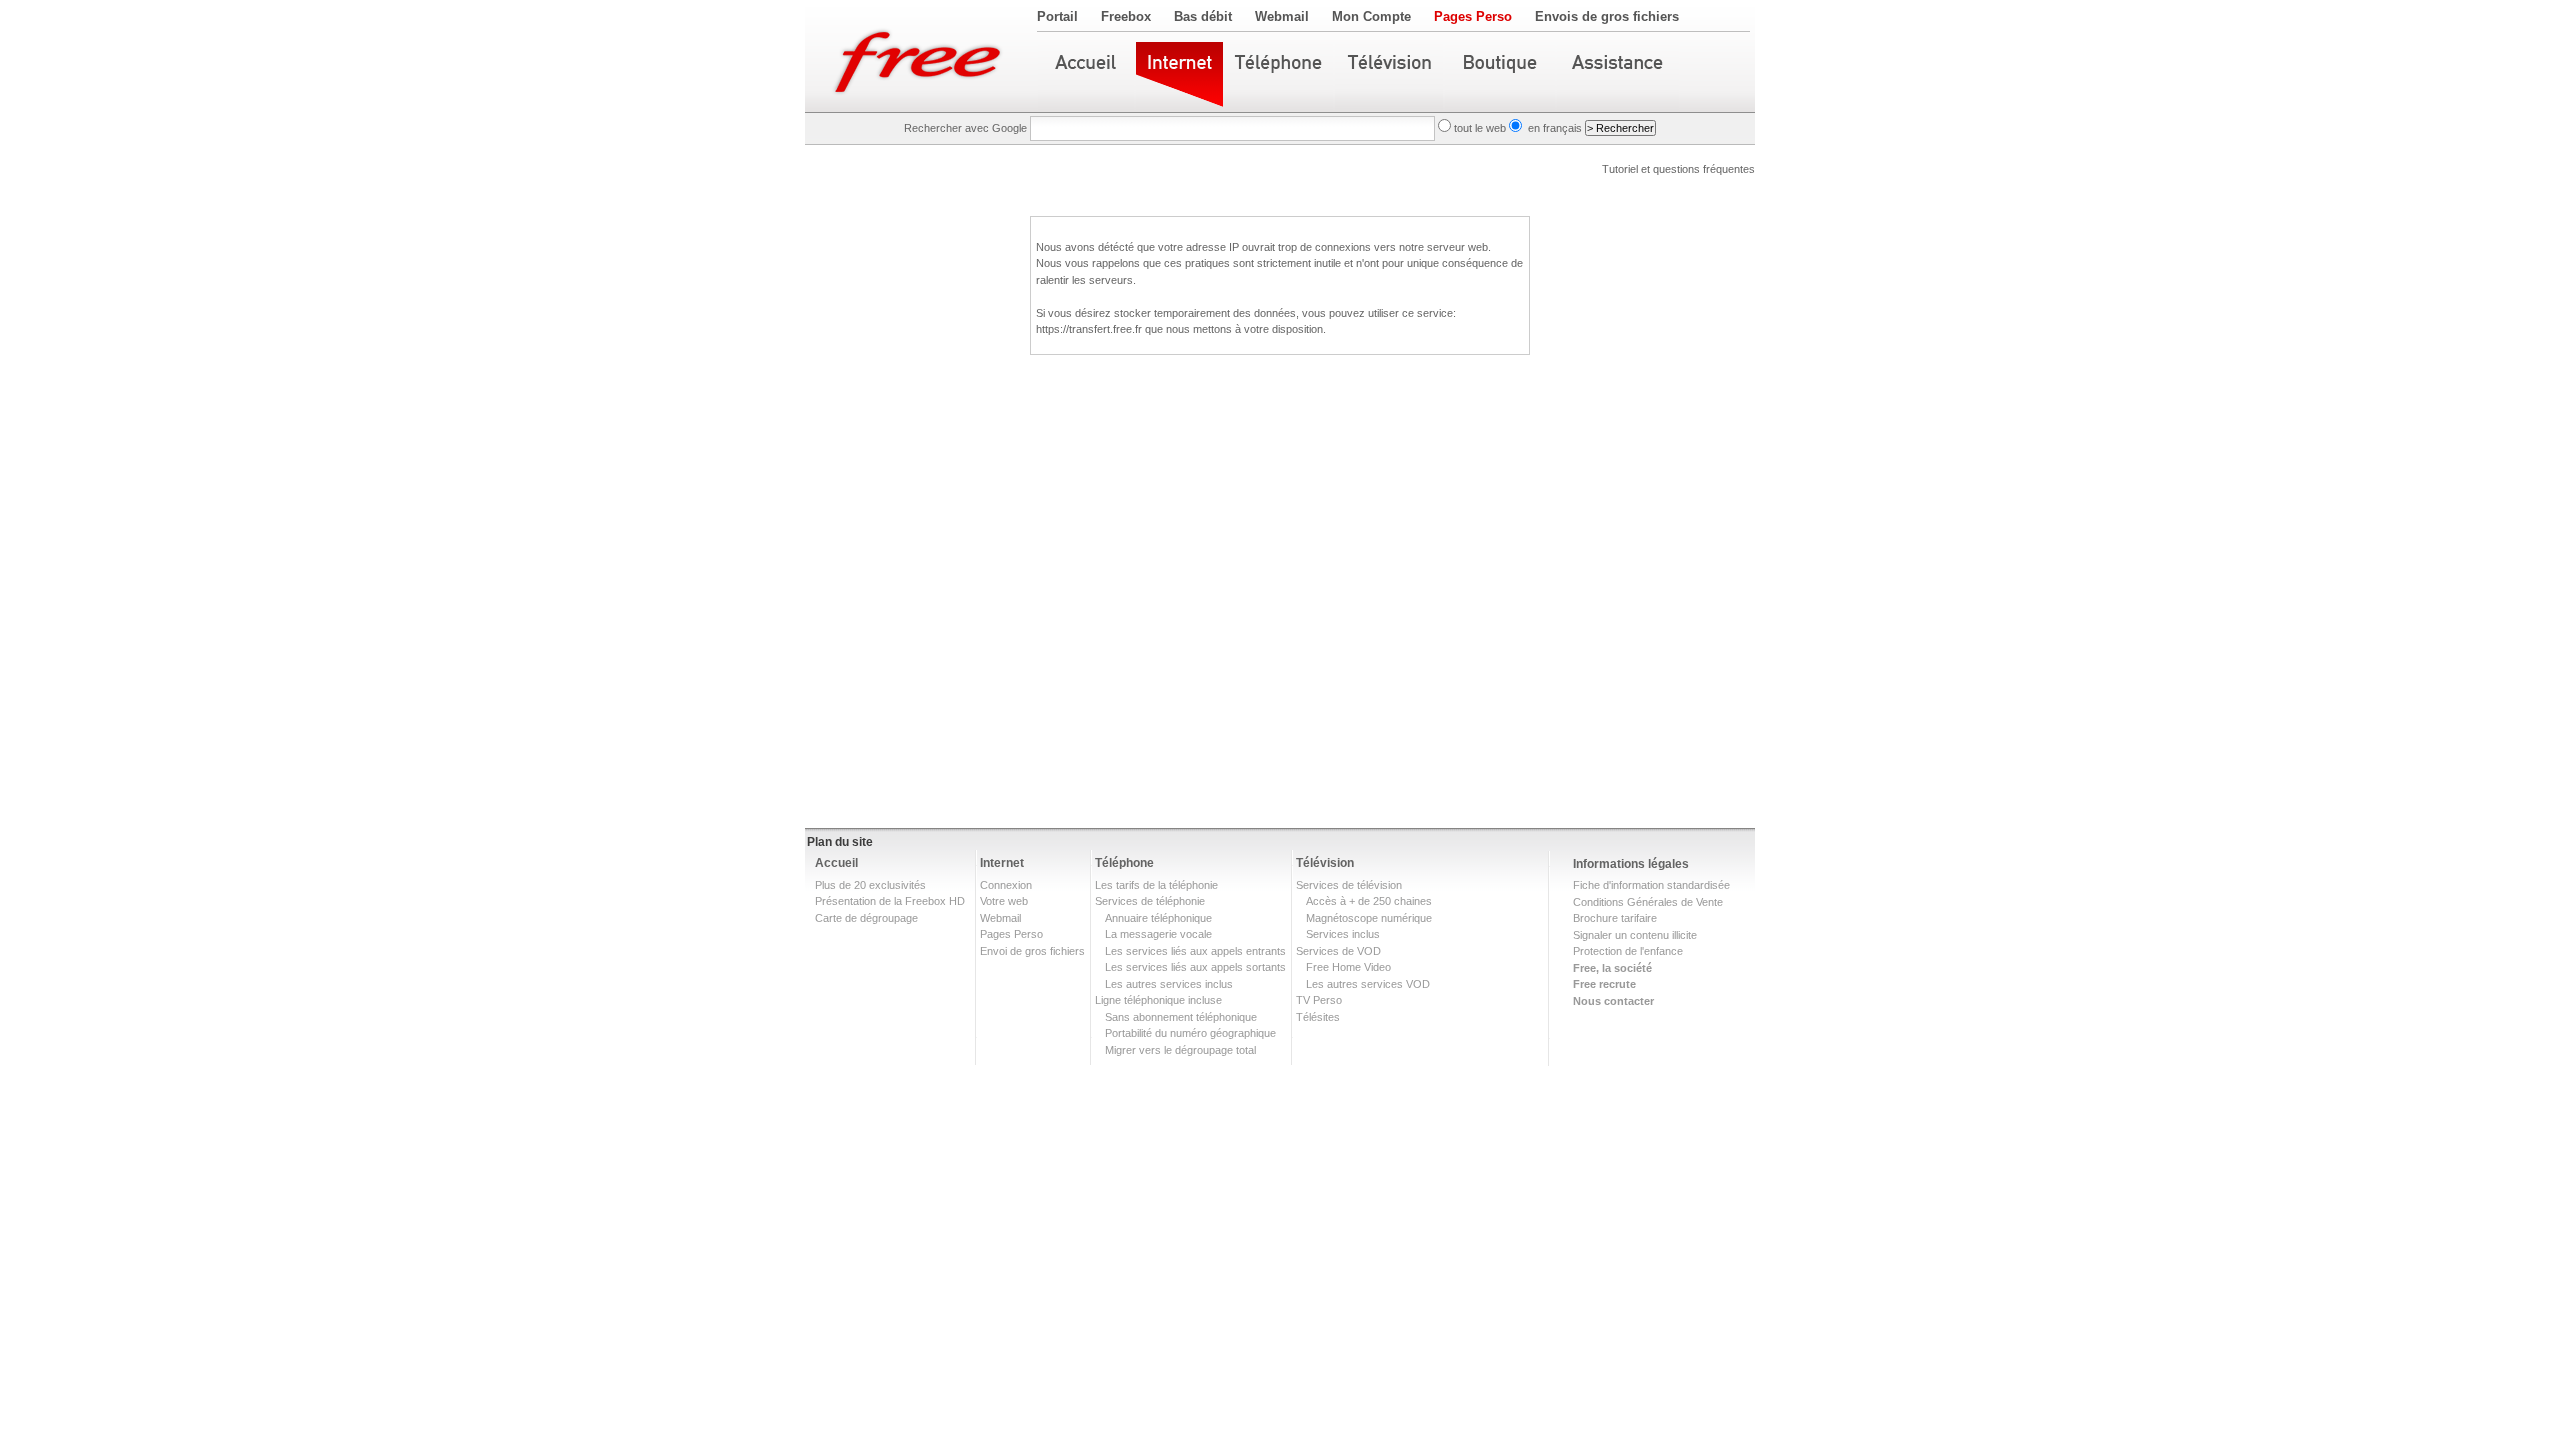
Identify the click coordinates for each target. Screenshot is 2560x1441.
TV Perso (1319, 1000)
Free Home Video (1348, 967)
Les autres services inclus (1169, 984)
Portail (1057, 16)
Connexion (1006, 885)
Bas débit (1203, 16)
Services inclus (1343, 934)
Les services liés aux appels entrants (1195, 951)
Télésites (1318, 1017)
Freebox (1126, 16)
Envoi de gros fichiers (1032, 951)
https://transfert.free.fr (1089, 329)
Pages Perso (1473, 16)
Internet (1002, 863)
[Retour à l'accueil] (921, 56)
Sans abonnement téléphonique (1181, 1017)
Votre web (1004, 901)
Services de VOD (1338, 951)
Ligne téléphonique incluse (1158, 1000)
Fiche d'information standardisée (1651, 885)
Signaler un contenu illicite (1635, 935)
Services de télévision (1349, 885)
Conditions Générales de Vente (1648, 902)
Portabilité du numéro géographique (1190, 1033)
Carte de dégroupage (866, 918)
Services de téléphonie (1150, 901)
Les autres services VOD (1368, 984)
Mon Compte (1371, 16)
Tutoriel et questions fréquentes (1678, 169)
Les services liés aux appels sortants (1195, 967)
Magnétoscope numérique (1369, 918)
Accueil (836, 863)
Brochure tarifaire (1615, 918)
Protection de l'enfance (1628, 951)
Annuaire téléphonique (1158, 918)
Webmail (1282, 16)
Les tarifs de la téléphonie (1156, 885)
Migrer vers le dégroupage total (1180, 1050)
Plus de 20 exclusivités (870, 885)
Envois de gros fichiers (1607, 16)
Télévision (1325, 863)
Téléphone (1124, 863)
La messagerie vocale (1158, 934)
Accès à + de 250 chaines (1369, 901)
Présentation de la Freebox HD (890, 901)
